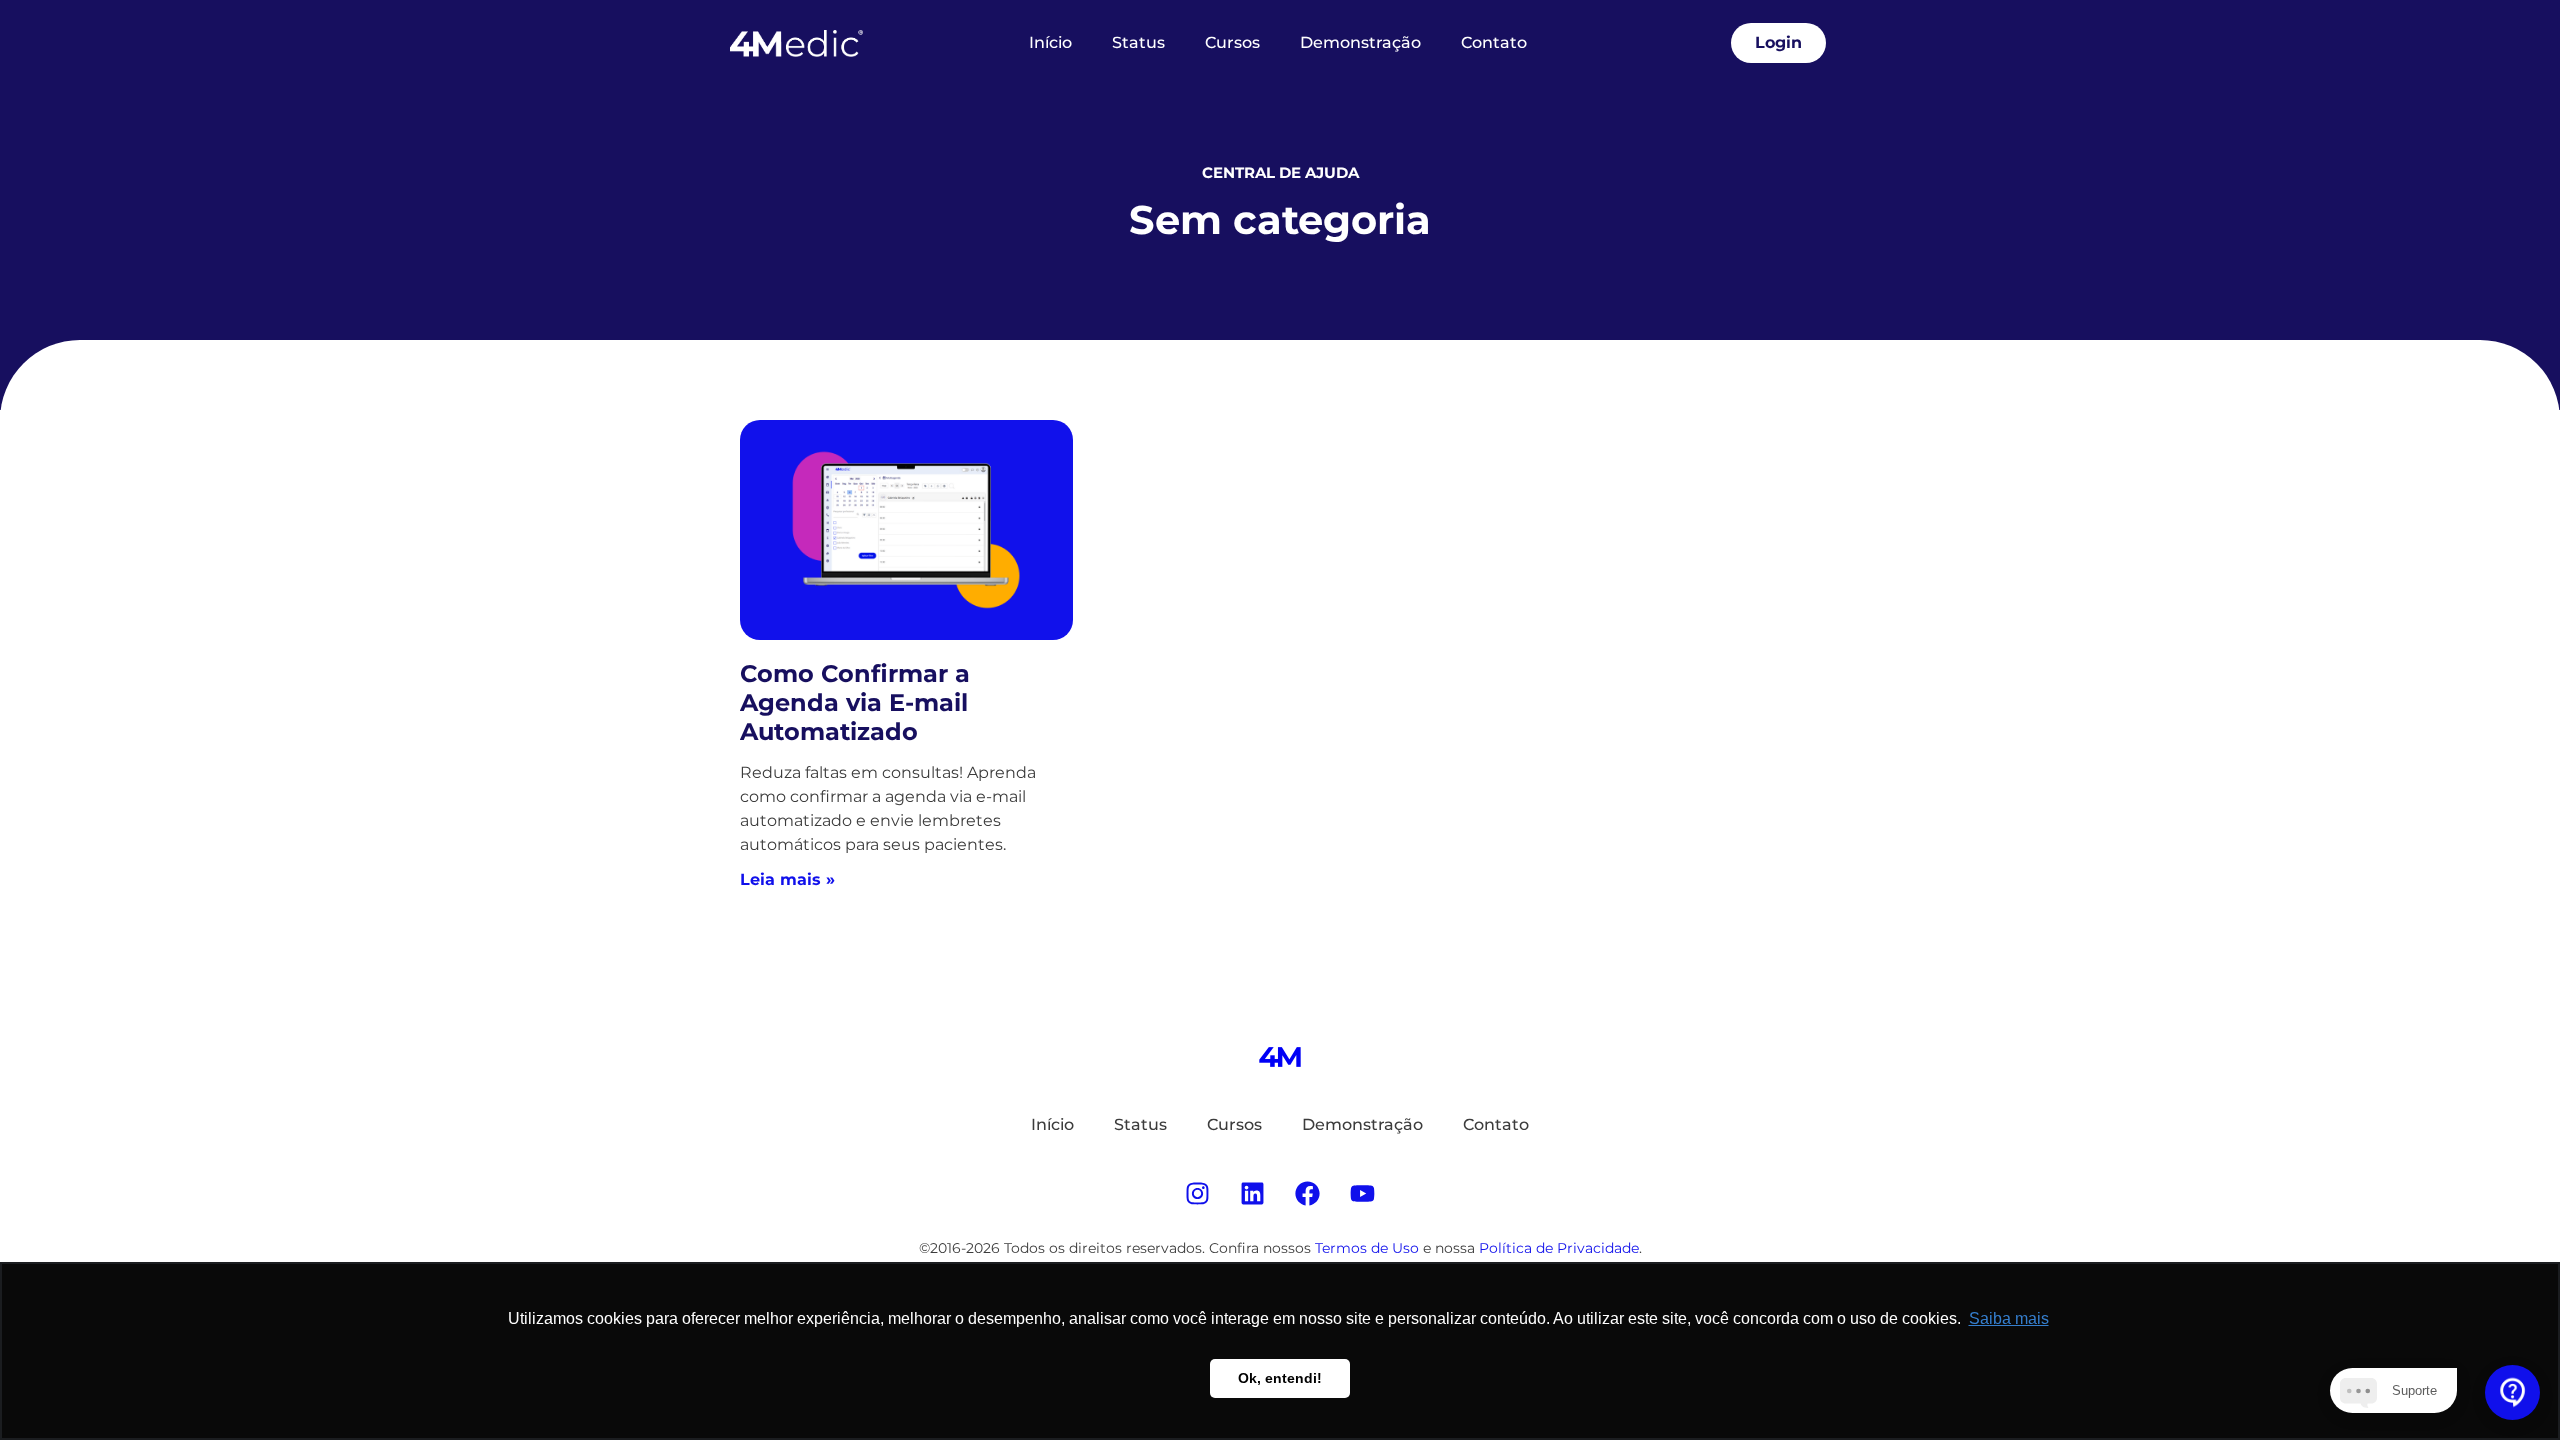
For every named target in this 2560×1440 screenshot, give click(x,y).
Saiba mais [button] (2009, 1318)
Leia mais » (787, 879)
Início (1050, 42)
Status (1138, 42)
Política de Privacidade (1559, 1248)
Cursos (1232, 42)
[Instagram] (1198, 1193)
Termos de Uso (1367, 1248)
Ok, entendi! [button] (1280, 1378)
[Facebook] (1308, 1193)
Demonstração (1360, 42)
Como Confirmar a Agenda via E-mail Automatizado (855, 702)
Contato (1494, 42)
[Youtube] (1363, 1193)
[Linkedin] (1253, 1193)
